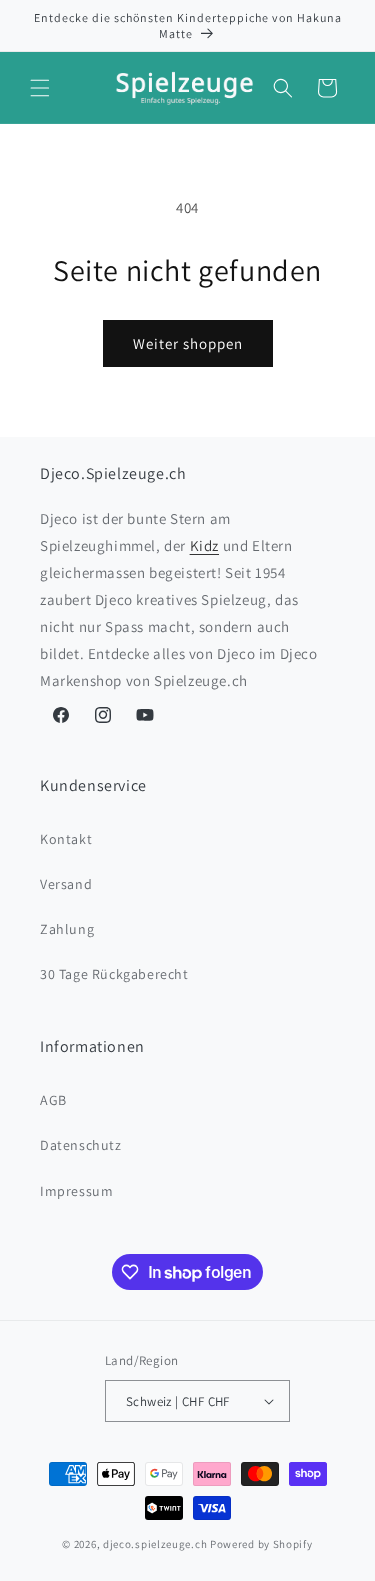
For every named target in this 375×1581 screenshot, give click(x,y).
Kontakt (66, 839)
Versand (66, 884)
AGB (53, 1100)
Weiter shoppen (188, 343)
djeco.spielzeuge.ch (155, 1544)
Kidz (204, 545)
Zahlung (67, 929)
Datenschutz (81, 1145)
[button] (40, 88)
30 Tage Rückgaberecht (114, 974)
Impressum (76, 1191)
